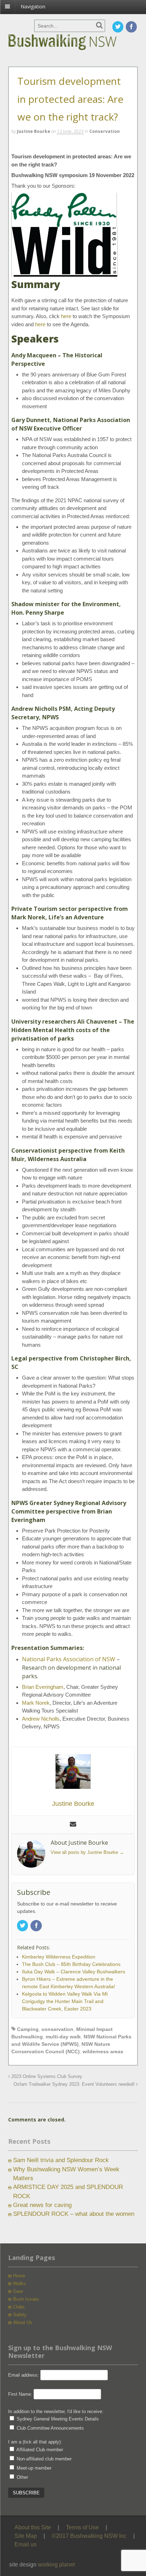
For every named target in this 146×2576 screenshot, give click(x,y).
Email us (26, 2544)
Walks (19, 2284)
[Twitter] (118, 27)
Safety (20, 2315)
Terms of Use (82, 2527)
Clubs (19, 2307)
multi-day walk (63, 2037)
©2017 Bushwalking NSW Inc (89, 2536)
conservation (57, 2029)
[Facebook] (132, 27)
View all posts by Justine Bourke (87, 1852)
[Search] (99, 25)
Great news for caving (42, 2205)
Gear (18, 2291)
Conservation (105, 131)
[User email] (73, 1825)
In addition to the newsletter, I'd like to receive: (56, 2411)
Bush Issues (26, 2299)
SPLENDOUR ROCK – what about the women (74, 2214)
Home (19, 2276)
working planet (56, 2565)
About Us (23, 2322)
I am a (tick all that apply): (35, 2442)
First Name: (20, 2394)
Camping (28, 2029)
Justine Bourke (34, 131)
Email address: (24, 2375)
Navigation (33, 7)
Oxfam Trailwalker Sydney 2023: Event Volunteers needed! (75, 2084)
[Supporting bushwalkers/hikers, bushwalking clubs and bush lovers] (73, 50)
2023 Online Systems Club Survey (46, 2077)
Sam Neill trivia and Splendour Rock (61, 2160)
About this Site (33, 2527)
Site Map (26, 2536)
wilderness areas (103, 2051)
